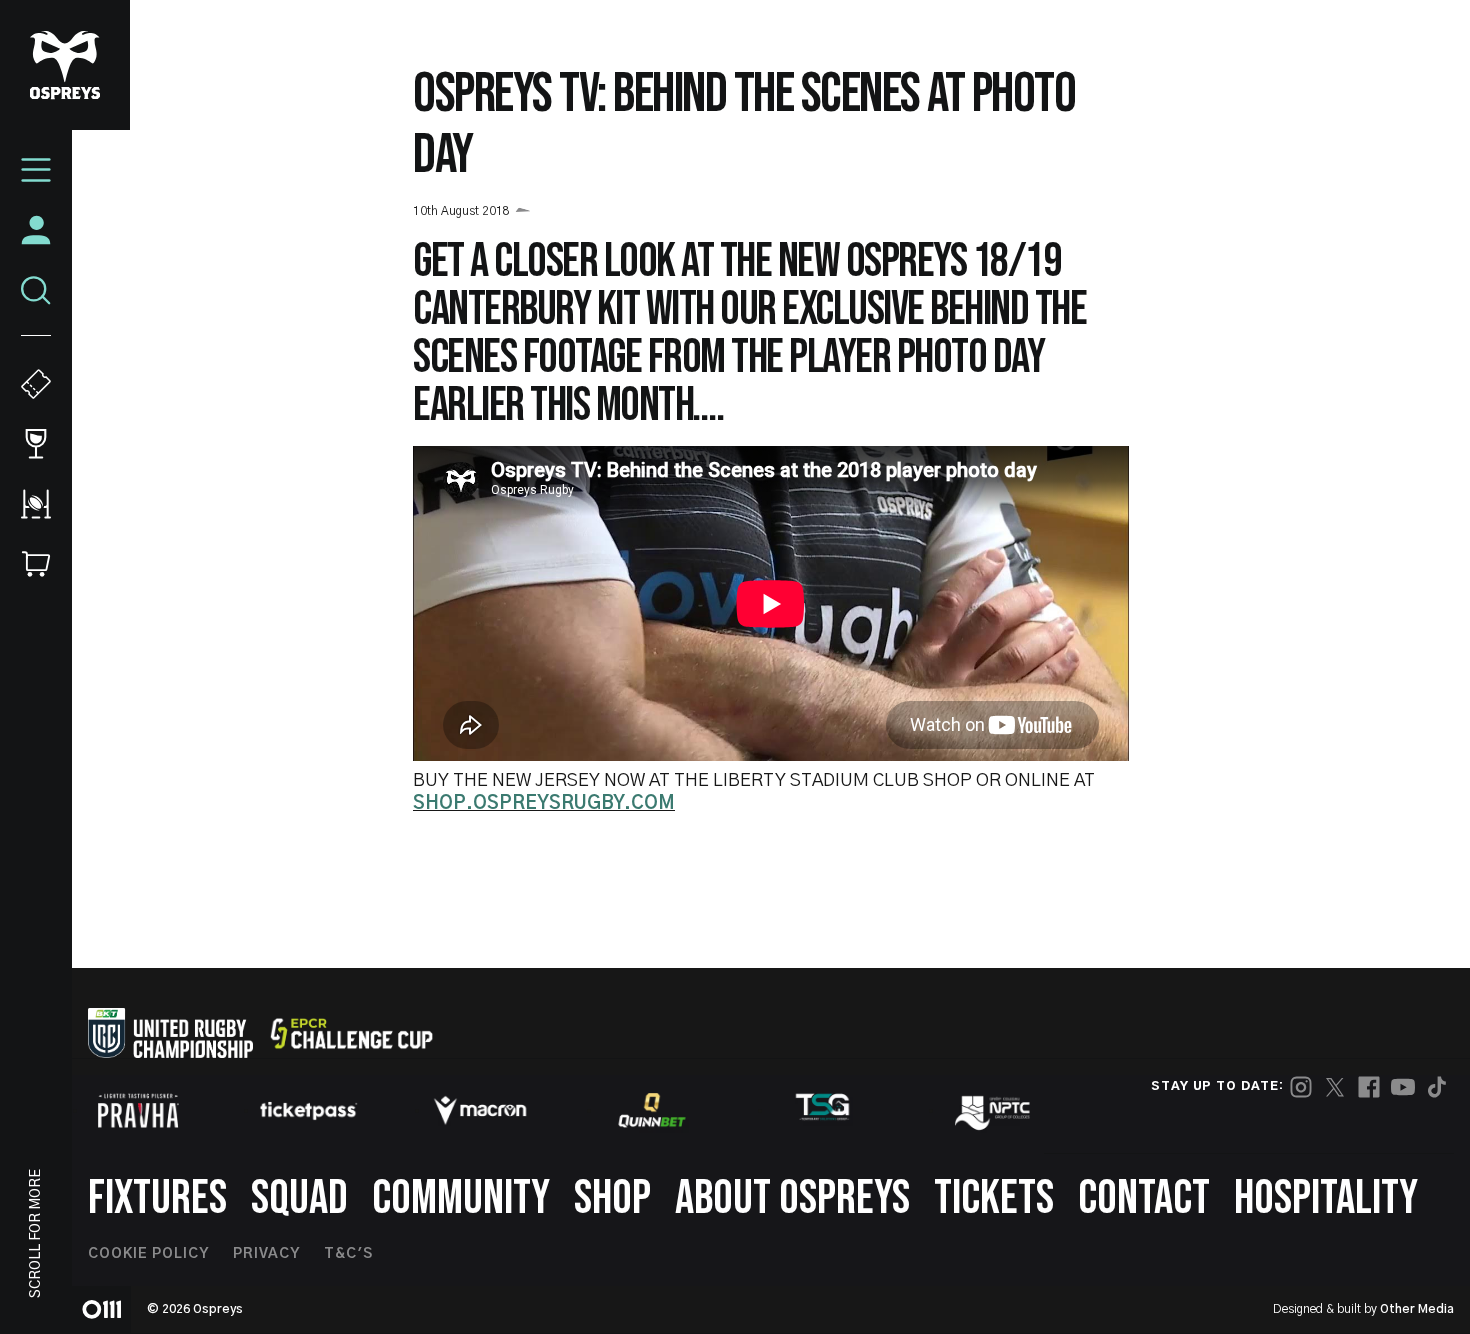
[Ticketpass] (309, 1110)
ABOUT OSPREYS (792, 1198)
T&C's (348, 1254)
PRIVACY (266, 1254)
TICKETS (994, 1198)
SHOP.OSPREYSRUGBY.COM (544, 804)
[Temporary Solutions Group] (823, 1110)
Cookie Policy (148, 1254)
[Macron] (480, 1110)
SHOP (612, 1198)
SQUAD (299, 1198)
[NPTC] (994, 1110)
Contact (1144, 1198)
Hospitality (1326, 1198)
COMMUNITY (461, 1198)
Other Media (1417, 1309)
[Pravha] (138, 1110)
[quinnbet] (652, 1110)
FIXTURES (157, 1198)
